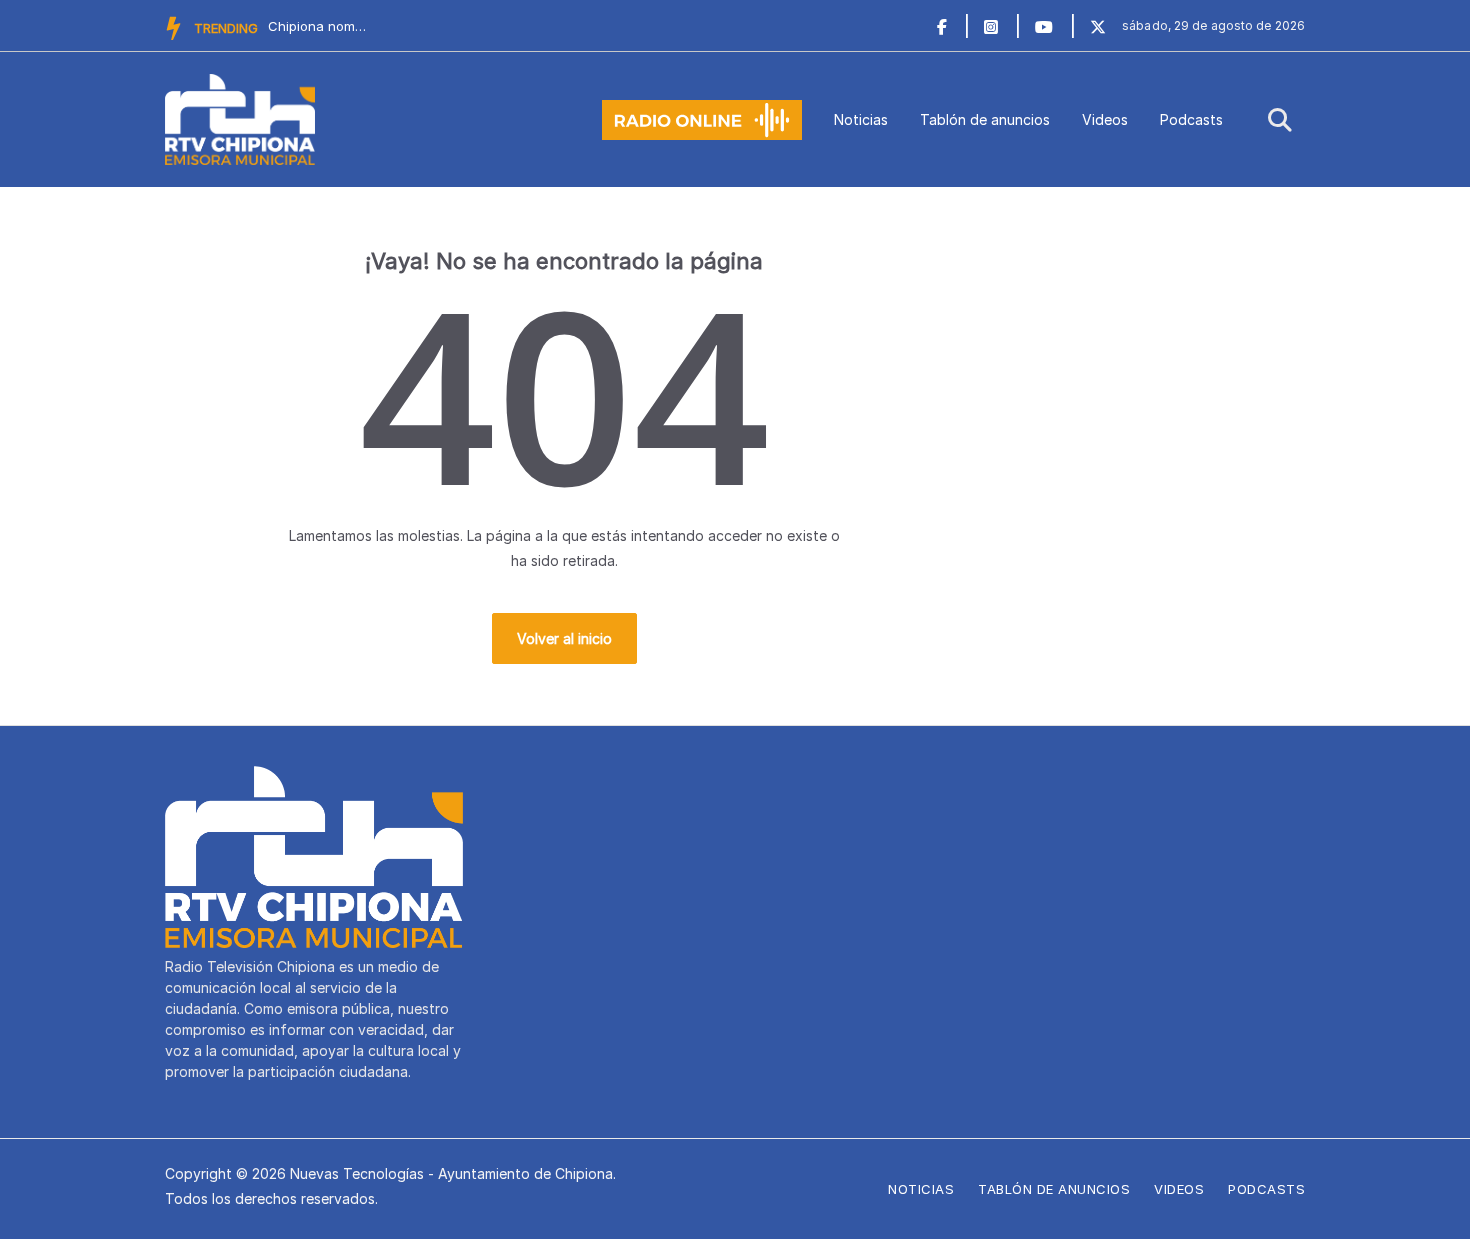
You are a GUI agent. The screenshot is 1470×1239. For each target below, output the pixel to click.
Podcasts (1191, 119)
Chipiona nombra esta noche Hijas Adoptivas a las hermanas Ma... (318, 26)
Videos (1105, 119)
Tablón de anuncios (985, 119)
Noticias (861, 119)
